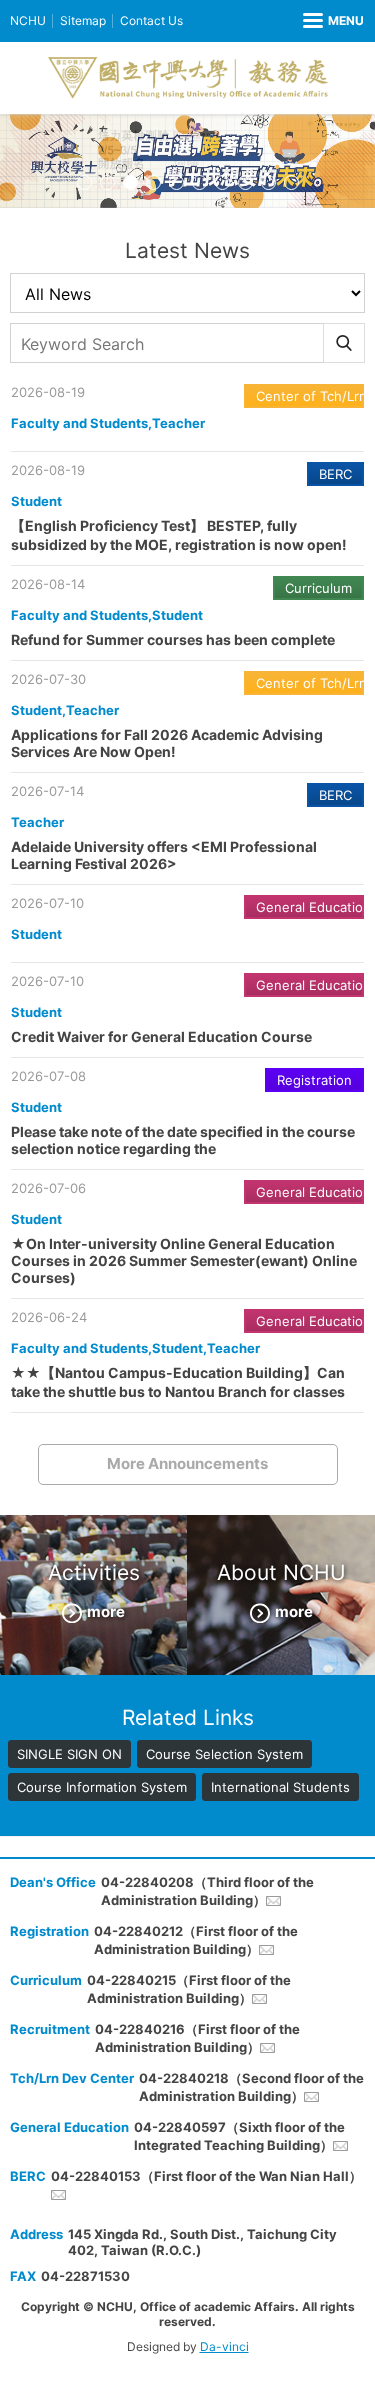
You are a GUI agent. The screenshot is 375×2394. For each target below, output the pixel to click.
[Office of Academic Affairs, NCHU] (188, 78)
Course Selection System (224, 1754)
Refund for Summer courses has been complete (173, 639)
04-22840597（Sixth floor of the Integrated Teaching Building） (239, 2136)
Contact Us (151, 20)
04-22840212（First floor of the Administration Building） (196, 1940)
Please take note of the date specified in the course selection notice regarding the (183, 1140)
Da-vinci (224, 2346)
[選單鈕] (333, 21)
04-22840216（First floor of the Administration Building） (197, 2038)
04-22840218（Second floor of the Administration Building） (251, 2087)
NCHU (28, 20)
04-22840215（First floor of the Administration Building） (189, 1989)
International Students (280, 1787)
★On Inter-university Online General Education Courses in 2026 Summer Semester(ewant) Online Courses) (184, 1260)
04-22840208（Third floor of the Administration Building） (207, 1891)
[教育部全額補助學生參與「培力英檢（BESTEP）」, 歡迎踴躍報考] (187, 161)
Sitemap (83, 20)
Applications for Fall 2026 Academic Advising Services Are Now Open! (167, 743)
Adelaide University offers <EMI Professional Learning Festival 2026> (164, 855)
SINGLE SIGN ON (69, 1754)
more (106, 1611)
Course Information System (102, 1787)
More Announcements (187, 1463)
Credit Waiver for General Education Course (161, 1036)
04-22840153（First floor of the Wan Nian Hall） (206, 2176)
